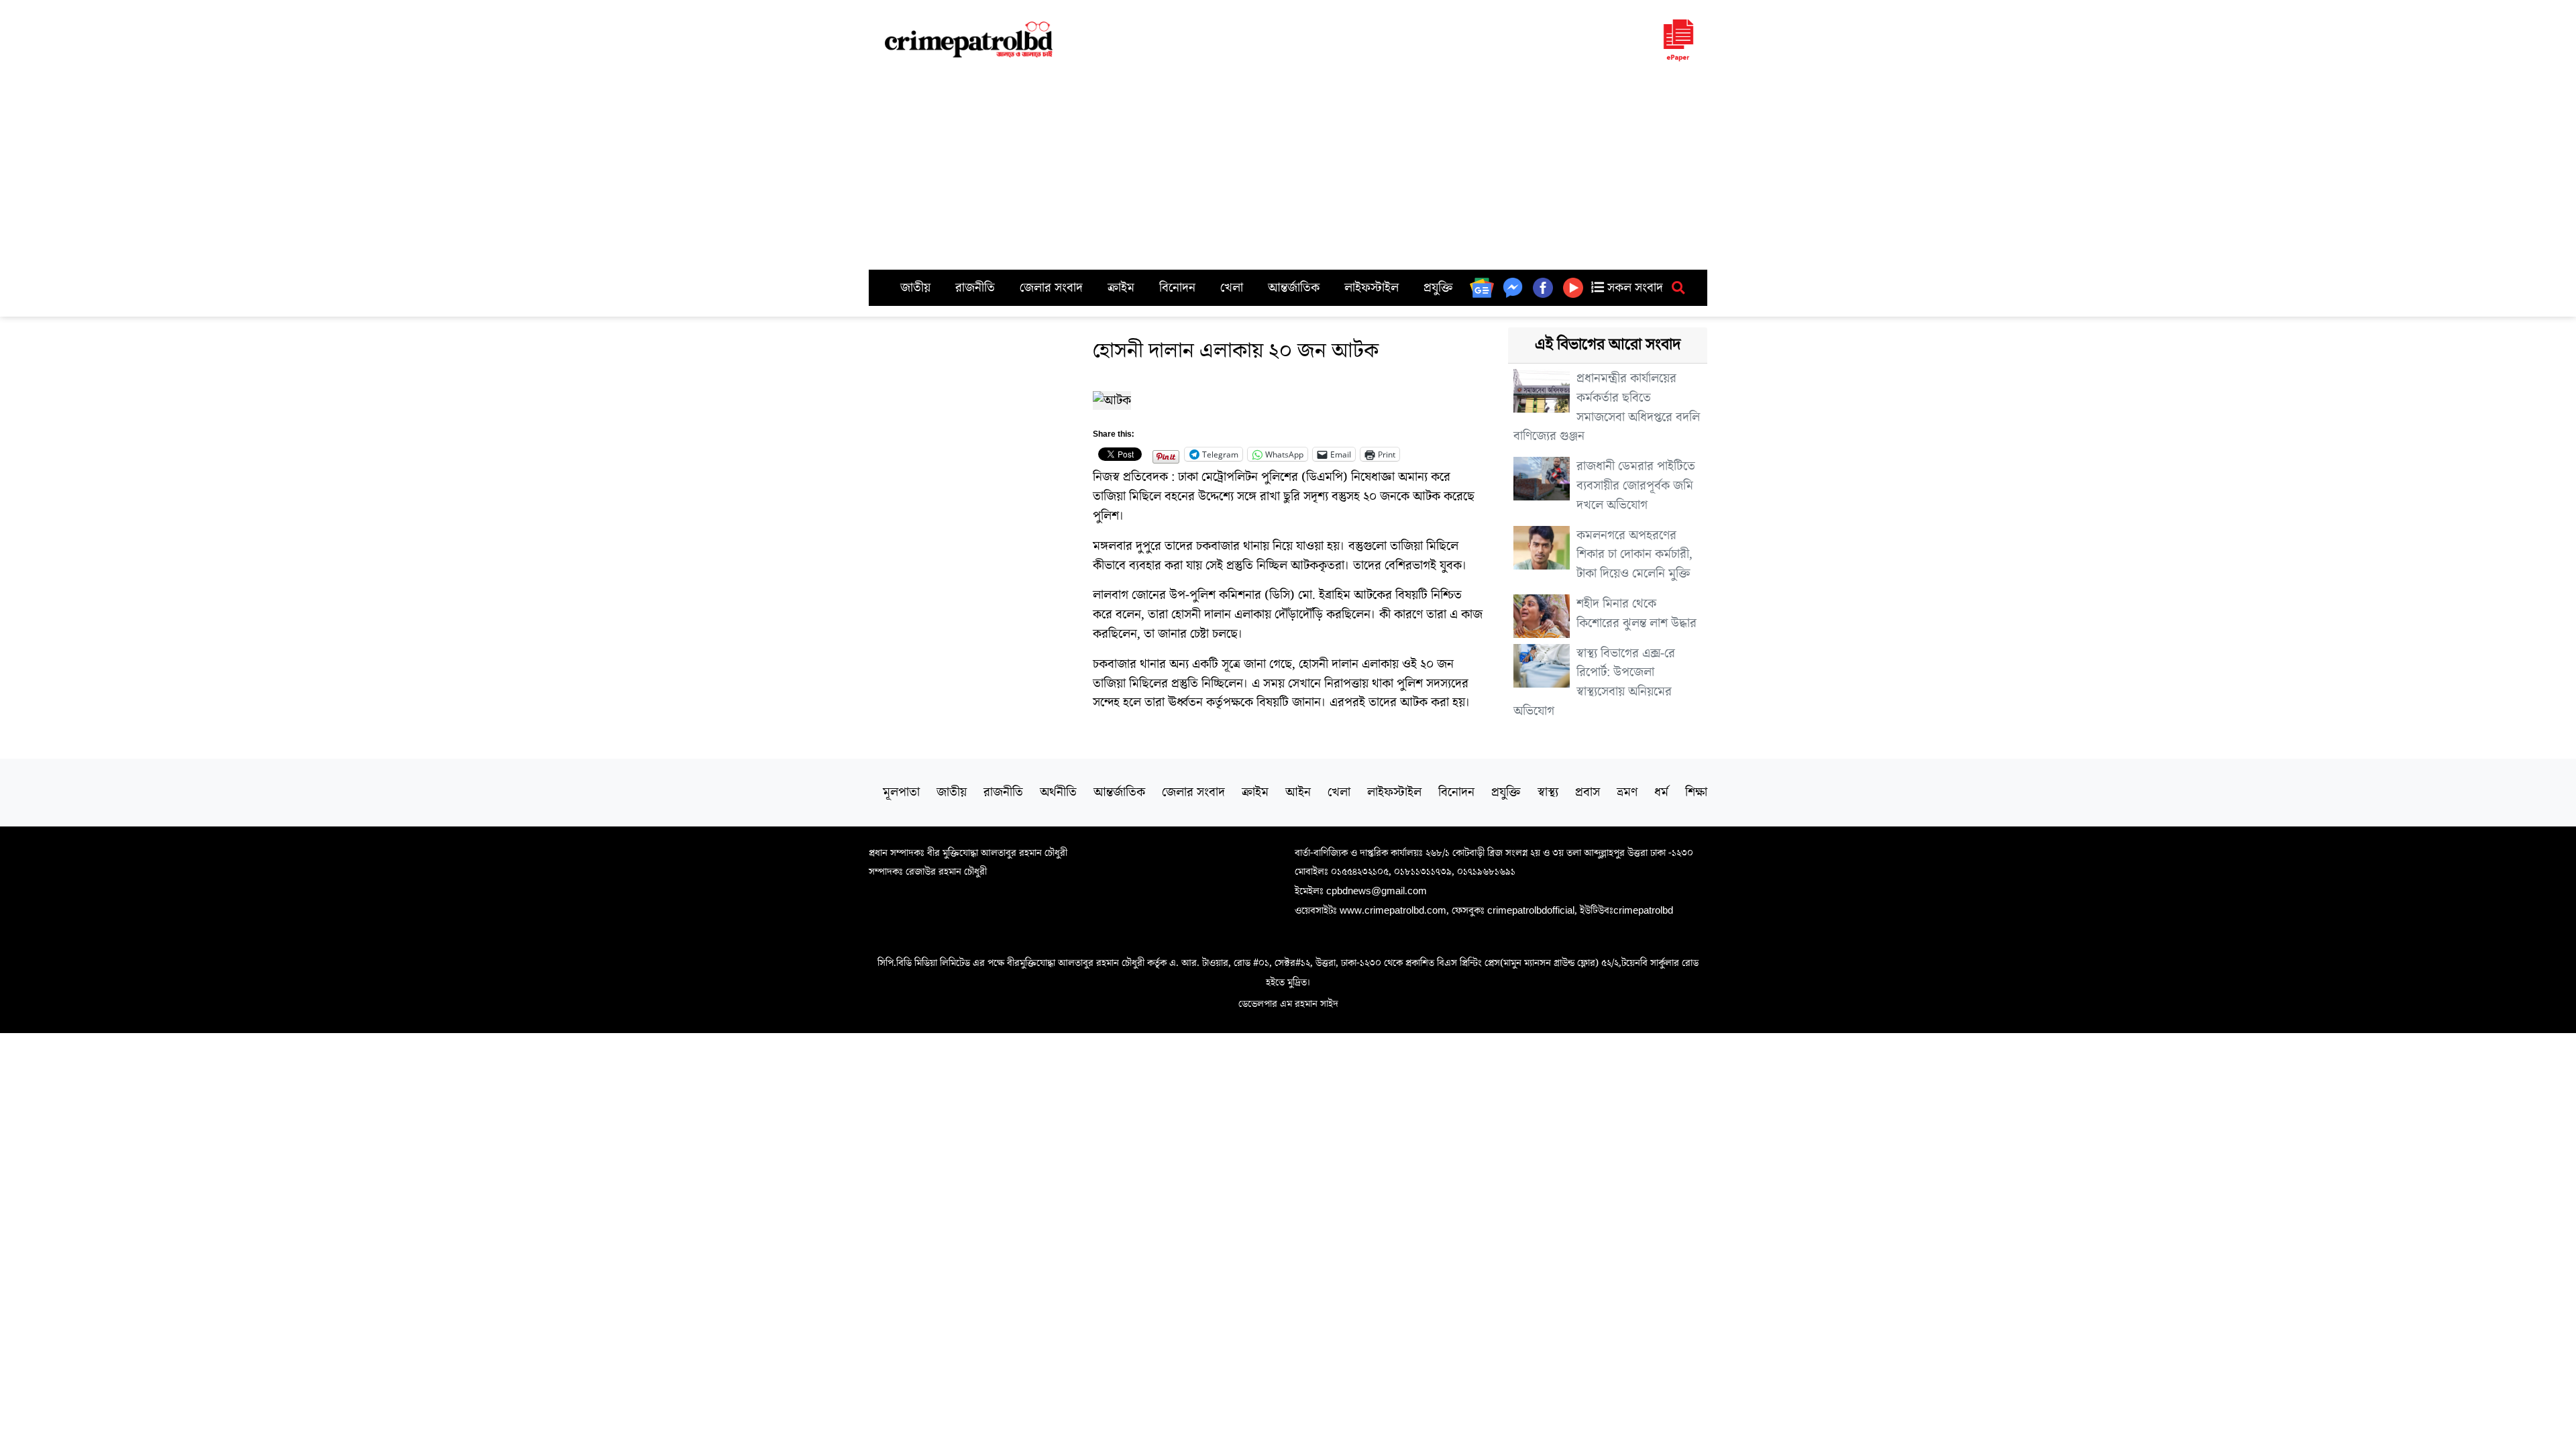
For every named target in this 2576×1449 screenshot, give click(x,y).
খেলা (1232, 288)
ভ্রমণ (1627, 792)
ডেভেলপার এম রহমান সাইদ (1288, 1004)
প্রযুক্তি (1438, 288)
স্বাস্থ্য (1548, 792)
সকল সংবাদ (1633, 288)
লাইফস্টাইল (1372, 288)
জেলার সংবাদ (1051, 288)
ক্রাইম (1121, 288)
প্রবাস (1588, 792)
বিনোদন (1177, 288)
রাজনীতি (975, 288)
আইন (1298, 792)
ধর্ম (1661, 792)
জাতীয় (915, 288)
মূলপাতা (901, 792)
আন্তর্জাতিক (1294, 288)
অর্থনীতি (1058, 792)
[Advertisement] (1288, 169)
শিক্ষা (1696, 792)
